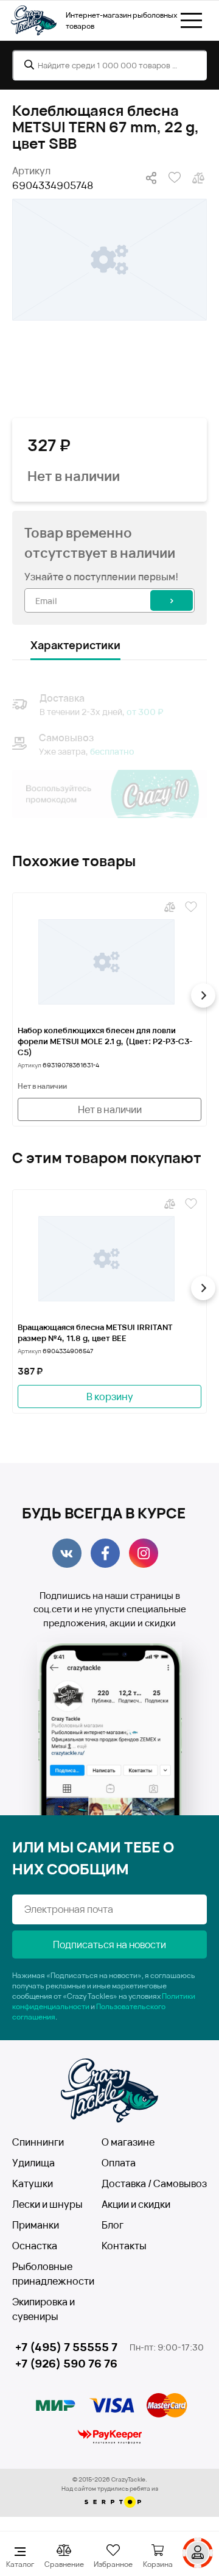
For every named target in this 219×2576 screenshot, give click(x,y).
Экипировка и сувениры (43, 2309)
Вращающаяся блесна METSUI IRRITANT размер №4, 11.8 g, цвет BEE (95, 1332)
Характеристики (75, 645)
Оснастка (35, 2246)
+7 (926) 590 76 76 (66, 2363)
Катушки (33, 2183)
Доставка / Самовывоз (154, 2183)
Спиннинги (38, 2142)
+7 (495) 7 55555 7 (66, 2347)
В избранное (173, 178)
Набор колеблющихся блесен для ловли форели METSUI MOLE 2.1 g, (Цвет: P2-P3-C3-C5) (105, 1041)
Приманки (36, 2225)
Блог (113, 2225)
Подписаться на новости (109, 1944)
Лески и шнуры (47, 2204)
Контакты (124, 2246)
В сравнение (197, 178)
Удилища (33, 2163)
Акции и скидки (136, 2204)
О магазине (128, 2142)
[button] (16, 995)
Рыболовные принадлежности (53, 2274)
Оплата (119, 2163)
